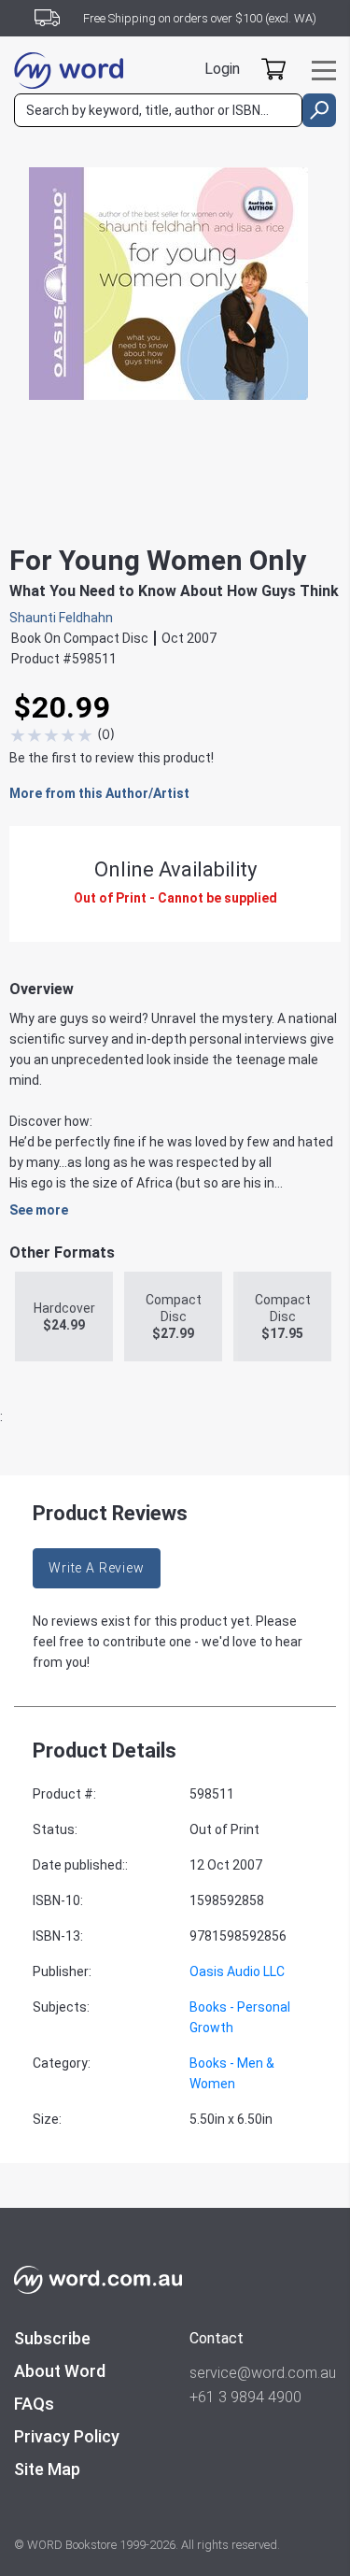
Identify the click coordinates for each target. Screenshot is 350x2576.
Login (222, 69)
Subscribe (52, 2338)
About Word (60, 2371)
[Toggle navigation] (324, 71)
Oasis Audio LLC (237, 1971)
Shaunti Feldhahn (61, 618)
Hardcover (64, 1316)
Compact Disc (174, 1316)
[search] (319, 110)
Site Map (47, 2469)
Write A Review (97, 1568)
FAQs (34, 2404)
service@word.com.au (263, 2373)
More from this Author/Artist (99, 793)
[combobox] (158, 110)
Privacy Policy (67, 2436)
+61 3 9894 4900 (245, 2397)
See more (39, 1210)
